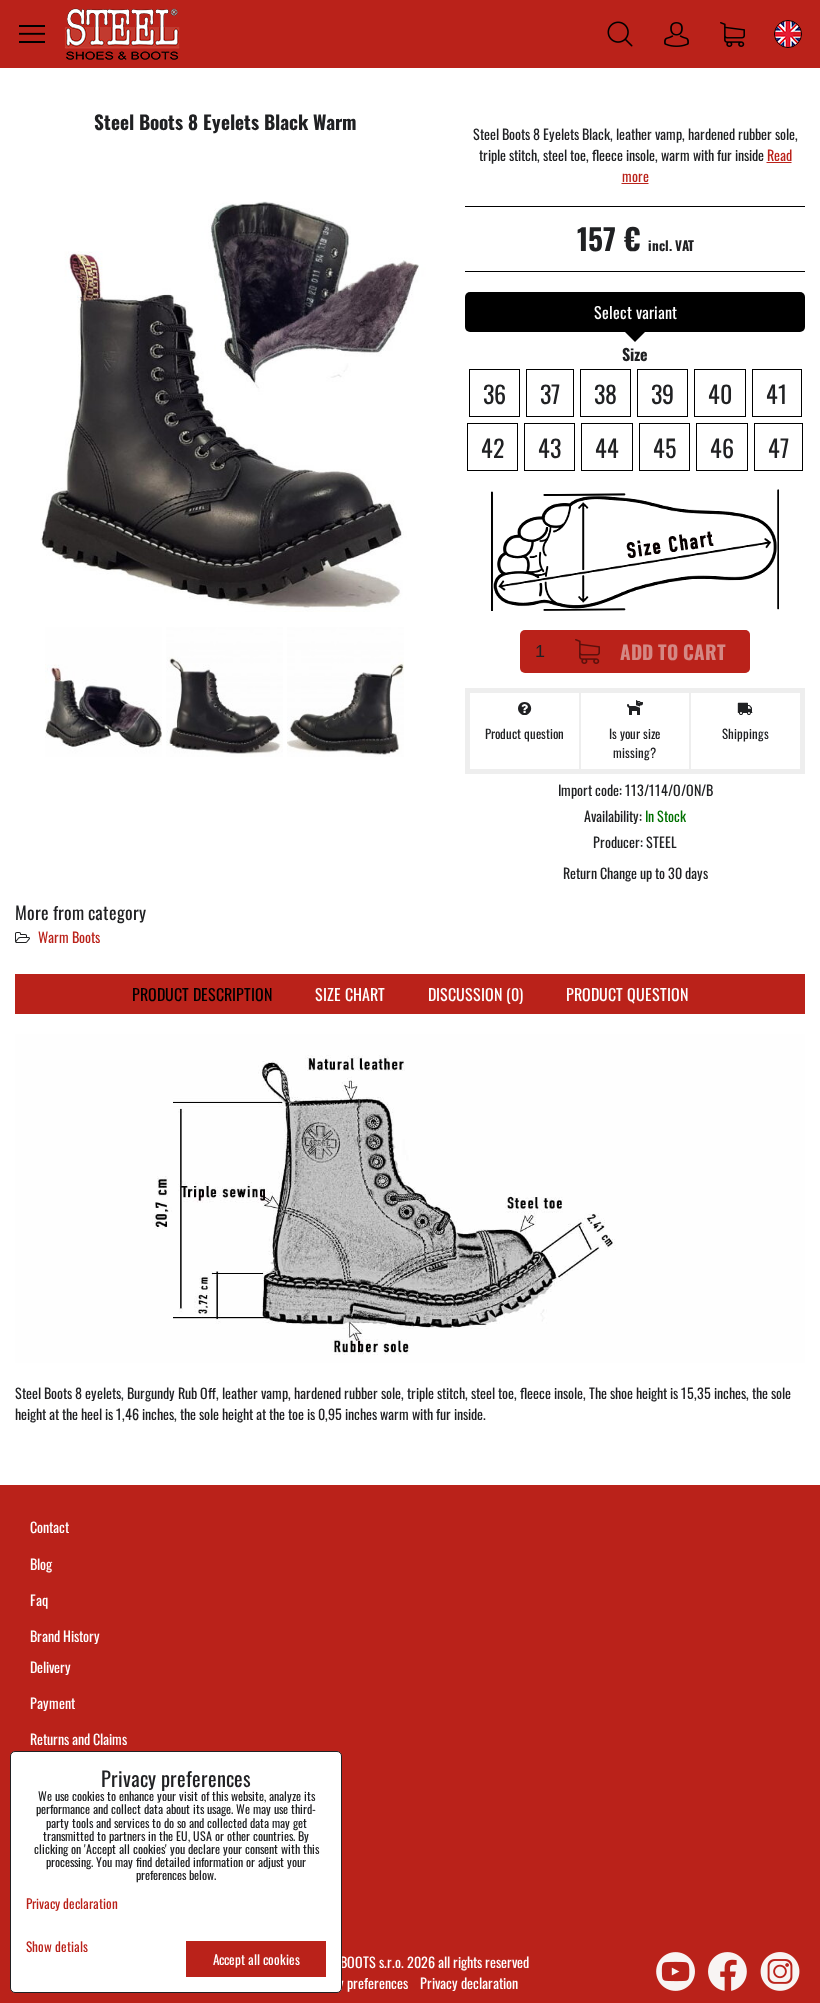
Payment (52, 1702)
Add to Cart (673, 651)
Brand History (65, 1635)
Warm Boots (69, 936)
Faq (39, 1599)
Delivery (50, 1666)
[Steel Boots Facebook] (727, 1971)
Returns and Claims (78, 1738)
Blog (41, 1563)
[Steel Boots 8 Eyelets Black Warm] (225, 387)
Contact (49, 1526)
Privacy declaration (469, 1982)
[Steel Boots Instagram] (780, 1971)
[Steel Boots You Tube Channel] (675, 1971)
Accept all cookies (256, 1959)
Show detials (57, 1946)
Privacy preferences (357, 1982)
